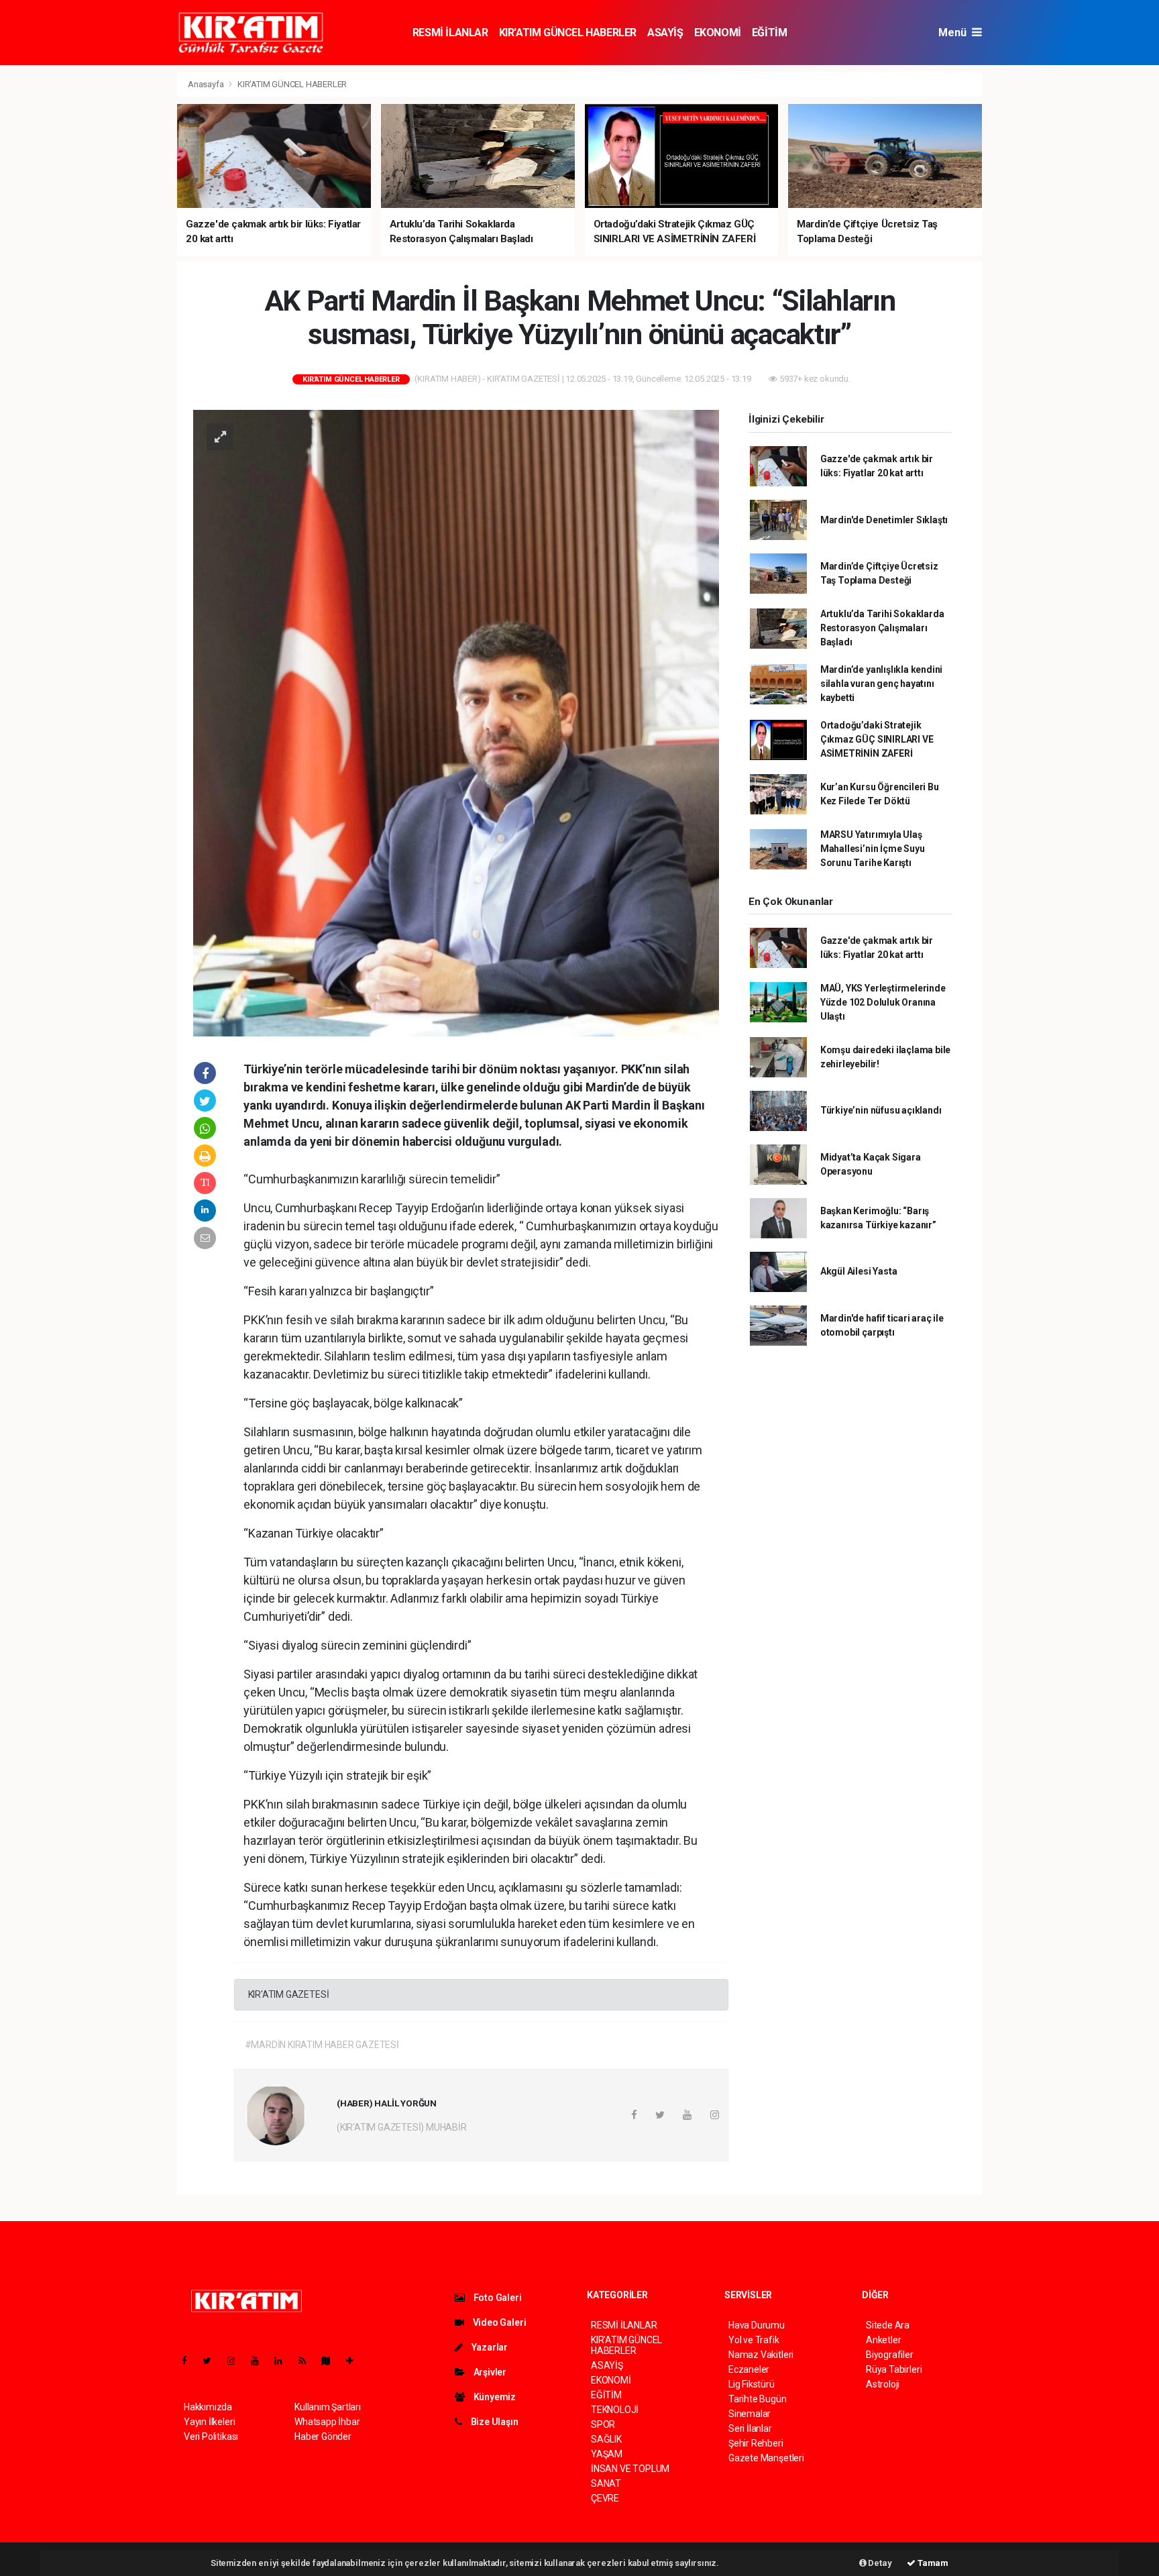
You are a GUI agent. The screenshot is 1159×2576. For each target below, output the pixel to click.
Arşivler (489, 2372)
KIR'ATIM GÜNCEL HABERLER (568, 33)
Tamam (932, 2563)
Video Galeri (498, 2322)
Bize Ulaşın (494, 2422)
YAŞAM (607, 2454)
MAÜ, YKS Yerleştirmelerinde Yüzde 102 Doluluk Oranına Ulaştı (883, 1002)
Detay (879, 2563)
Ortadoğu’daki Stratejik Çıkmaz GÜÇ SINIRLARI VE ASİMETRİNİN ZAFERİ (877, 739)
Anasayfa (207, 84)
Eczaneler (749, 2369)
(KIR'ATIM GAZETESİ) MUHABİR (402, 2127)
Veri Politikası (211, 2436)
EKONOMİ (718, 33)
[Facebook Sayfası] (190, 2361)
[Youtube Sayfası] (260, 2361)
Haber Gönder (323, 2436)
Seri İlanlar (750, 2428)
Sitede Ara (888, 2325)
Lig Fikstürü (752, 2384)
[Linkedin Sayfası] (284, 2361)
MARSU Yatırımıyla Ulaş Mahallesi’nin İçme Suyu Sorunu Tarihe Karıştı (873, 849)
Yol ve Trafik (754, 2340)
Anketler (883, 2340)
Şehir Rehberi (756, 2443)
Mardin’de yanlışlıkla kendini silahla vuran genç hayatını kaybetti (881, 684)
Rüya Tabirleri (894, 2369)
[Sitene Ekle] (355, 2361)
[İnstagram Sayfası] (237, 2361)
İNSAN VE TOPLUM (630, 2469)
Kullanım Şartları (328, 2407)
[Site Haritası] (331, 2361)
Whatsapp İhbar (327, 2422)
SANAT (606, 2483)
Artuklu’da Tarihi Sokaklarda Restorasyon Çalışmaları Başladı (882, 628)
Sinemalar (750, 2414)
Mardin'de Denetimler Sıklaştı (884, 520)
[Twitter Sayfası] (212, 2361)
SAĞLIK (606, 2439)
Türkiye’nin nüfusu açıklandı (881, 1110)
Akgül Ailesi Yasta (859, 1271)
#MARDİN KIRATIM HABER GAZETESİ (322, 2045)
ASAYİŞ (665, 33)
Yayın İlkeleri (209, 2422)
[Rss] (308, 2361)
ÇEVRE (605, 2498)
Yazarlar (489, 2347)
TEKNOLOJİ (615, 2410)
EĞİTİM (770, 33)
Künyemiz (494, 2397)
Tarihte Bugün (758, 2399)
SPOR (603, 2424)
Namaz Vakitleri (761, 2355)
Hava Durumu (757, 2325)
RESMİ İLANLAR (450, 33)
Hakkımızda (208, 2407)
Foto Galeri (497, 2298)
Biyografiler (890, 2355)
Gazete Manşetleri (766, 2458)
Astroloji (883, 2384)
